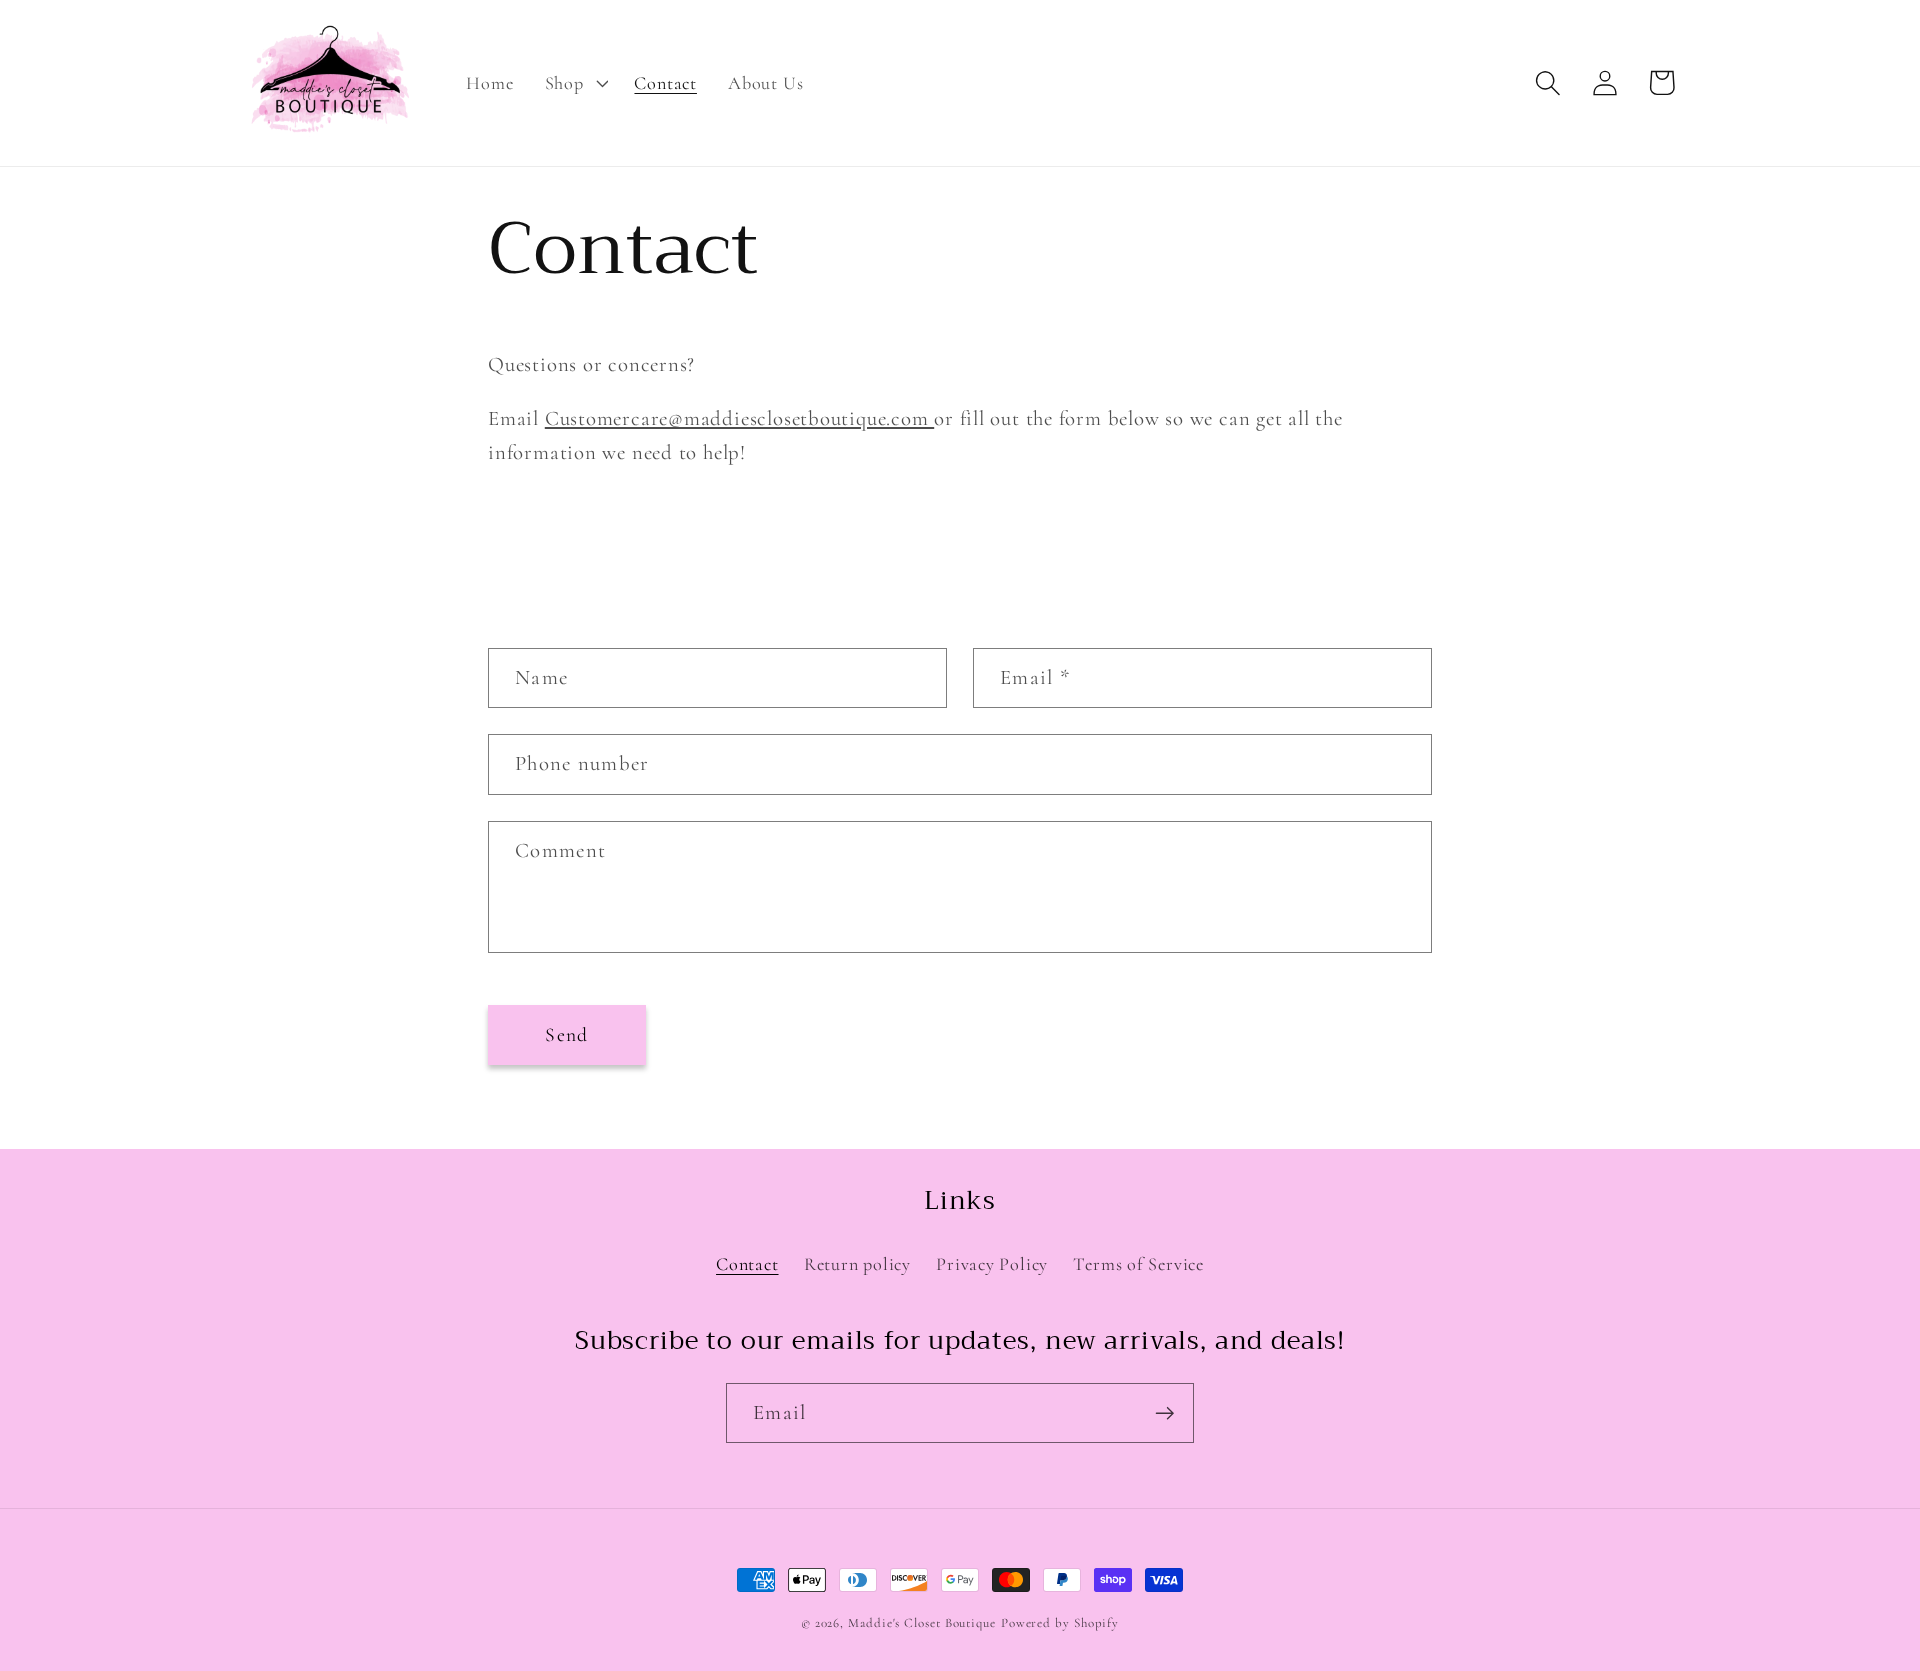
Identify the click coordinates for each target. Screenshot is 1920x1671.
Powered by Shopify (1060, 1623)
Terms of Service (1138, 1264)
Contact (747, 1264)
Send (566, 1035)
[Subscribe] (1164, 1413)
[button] (574, 83)
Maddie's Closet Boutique (922, 1623)
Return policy (857, 1264)
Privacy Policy (992, 1264)
